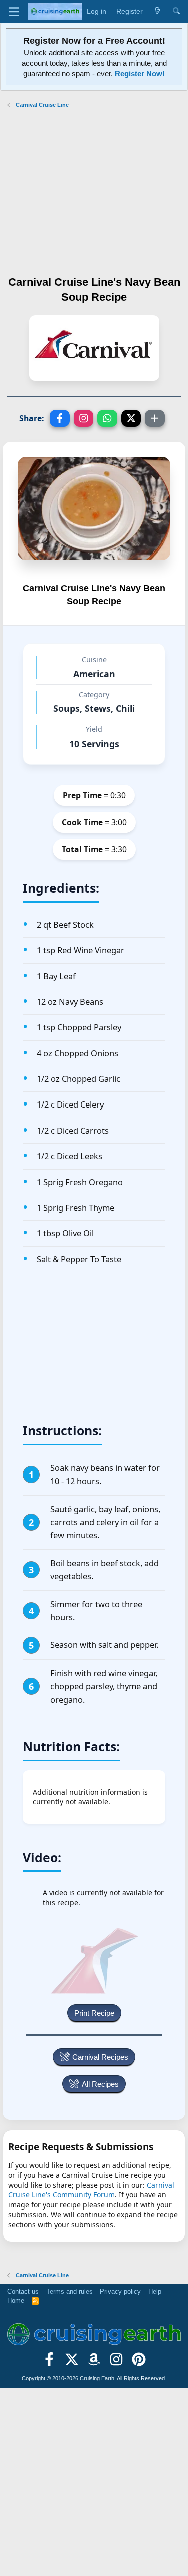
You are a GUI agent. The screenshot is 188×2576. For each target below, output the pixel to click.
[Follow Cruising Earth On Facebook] (49, 2363)
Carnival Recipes (100, 2057)
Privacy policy (120, 2291)
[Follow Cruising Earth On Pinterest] (139, 2363)
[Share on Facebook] (60, 418)
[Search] (176, 12)
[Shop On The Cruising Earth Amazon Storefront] (94, 2363)
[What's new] (157, 12)
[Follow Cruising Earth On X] (71, 2363)
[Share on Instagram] (84, 418)
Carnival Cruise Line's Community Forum (91, 2190)
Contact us (23, 2291)
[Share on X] (131, 418)
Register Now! (140, 73)
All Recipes (100, 2084)
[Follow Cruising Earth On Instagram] (117, 2363)
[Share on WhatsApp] (107, 418)
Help (155, 2291)
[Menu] (14, 12)
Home (16, 2301)
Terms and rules (69, 2291)
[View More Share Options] (155, 418)
